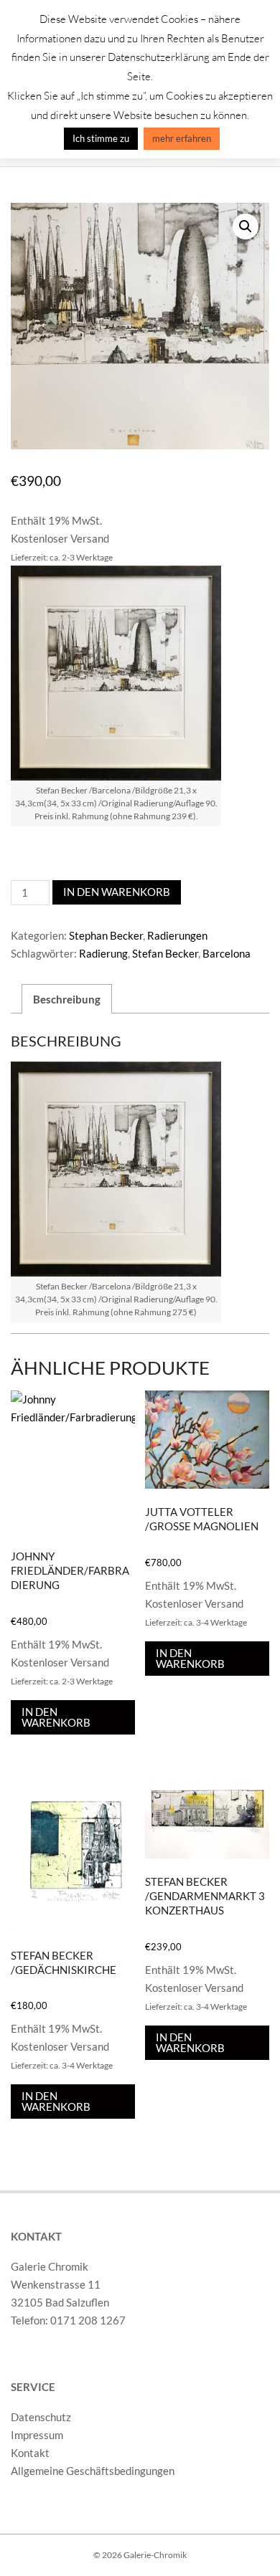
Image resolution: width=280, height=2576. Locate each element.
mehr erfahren (182, 138)
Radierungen (177, 935)
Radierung (103, 953)
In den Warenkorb (117, 892)
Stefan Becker (165, 953)
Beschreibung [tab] (67, 999)
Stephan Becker (106, 935)
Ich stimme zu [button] (101, 138)
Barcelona (227, 953)
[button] (246, 226)
